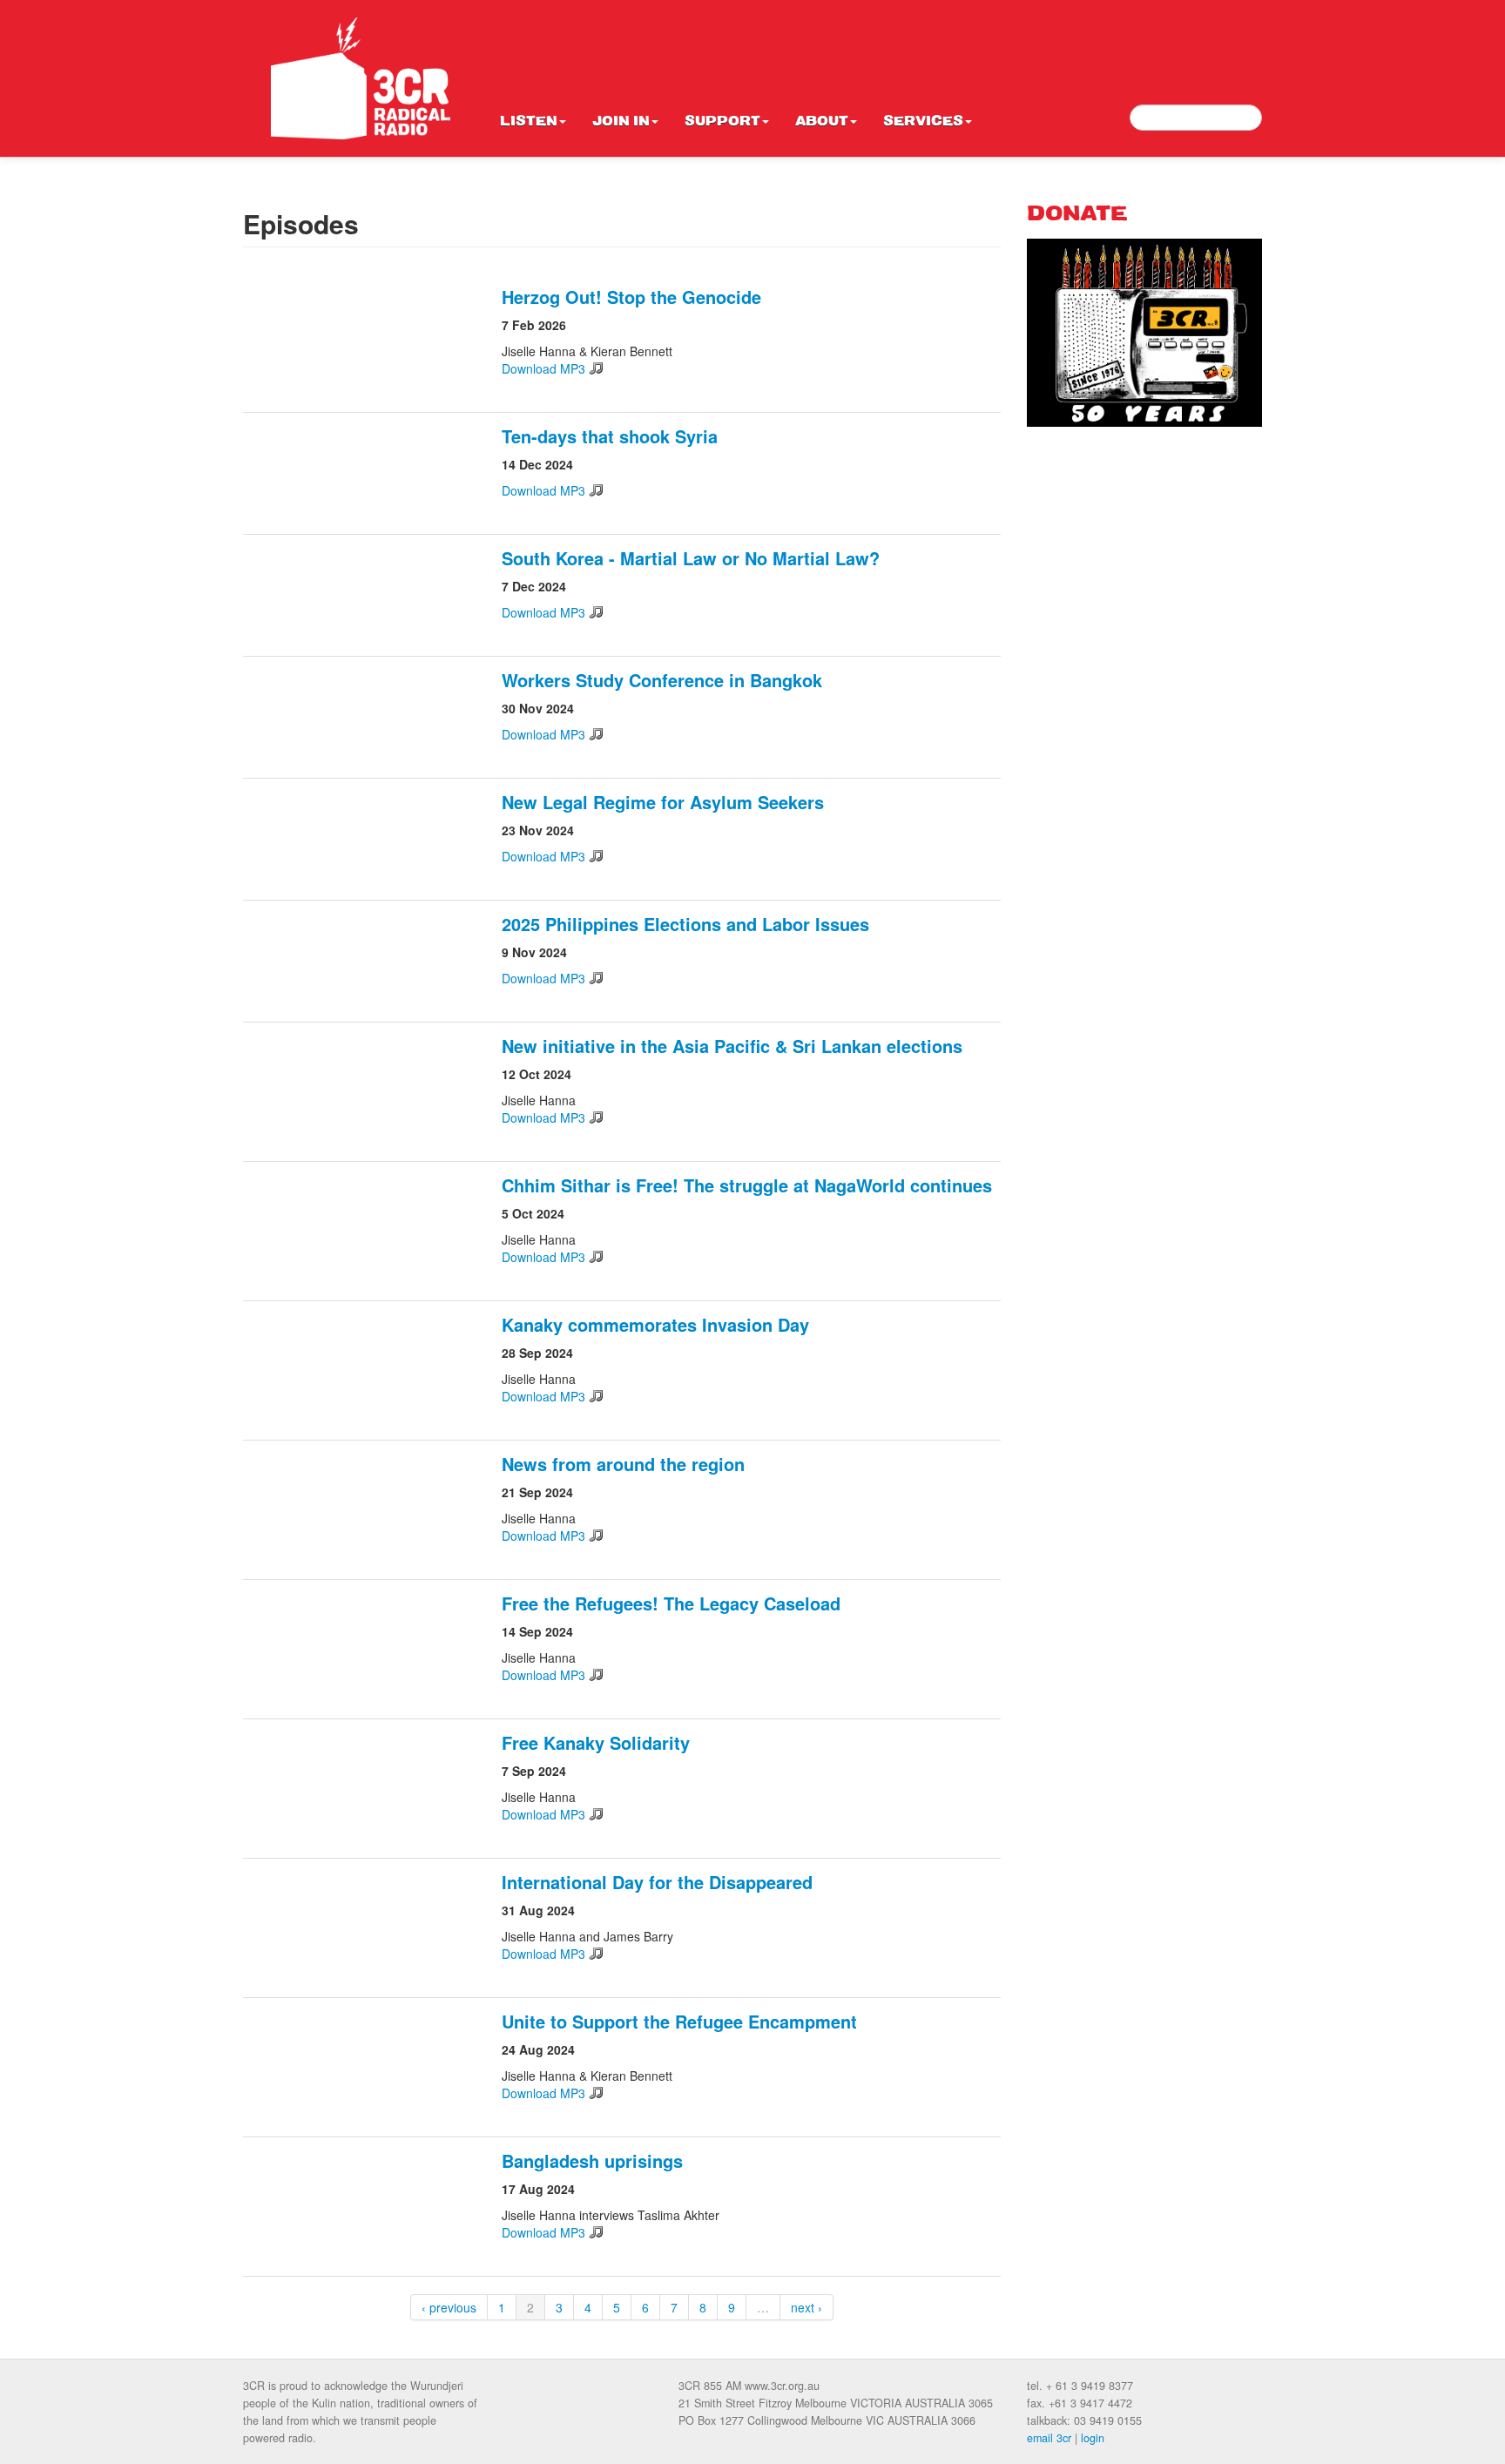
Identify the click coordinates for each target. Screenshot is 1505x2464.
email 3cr (1049, 2438)
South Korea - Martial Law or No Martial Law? (691, 558)
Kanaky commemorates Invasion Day (655, 1324)
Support (722, 122)
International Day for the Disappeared (657, 1882)
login (1093, 2438)
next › (806, 2307)
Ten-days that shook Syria (610, 436)
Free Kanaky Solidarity (596, 1742)
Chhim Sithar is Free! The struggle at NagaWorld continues (747, 1185)
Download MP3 (543, 368)
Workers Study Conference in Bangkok (662, 680)
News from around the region (623, 1464)
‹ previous (449, 2307)
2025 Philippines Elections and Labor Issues (685, 924)
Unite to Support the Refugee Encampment (679, 2021)
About (822, 122)
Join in (621, 122)
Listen (529, 122)
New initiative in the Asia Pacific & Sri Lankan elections (732, 1046)
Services (923, 122)
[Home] (361, 78)
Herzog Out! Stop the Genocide (631, 297)
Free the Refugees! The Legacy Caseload (671, 1603)
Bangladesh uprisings (592, 2160)
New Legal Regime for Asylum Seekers (663, 802)
